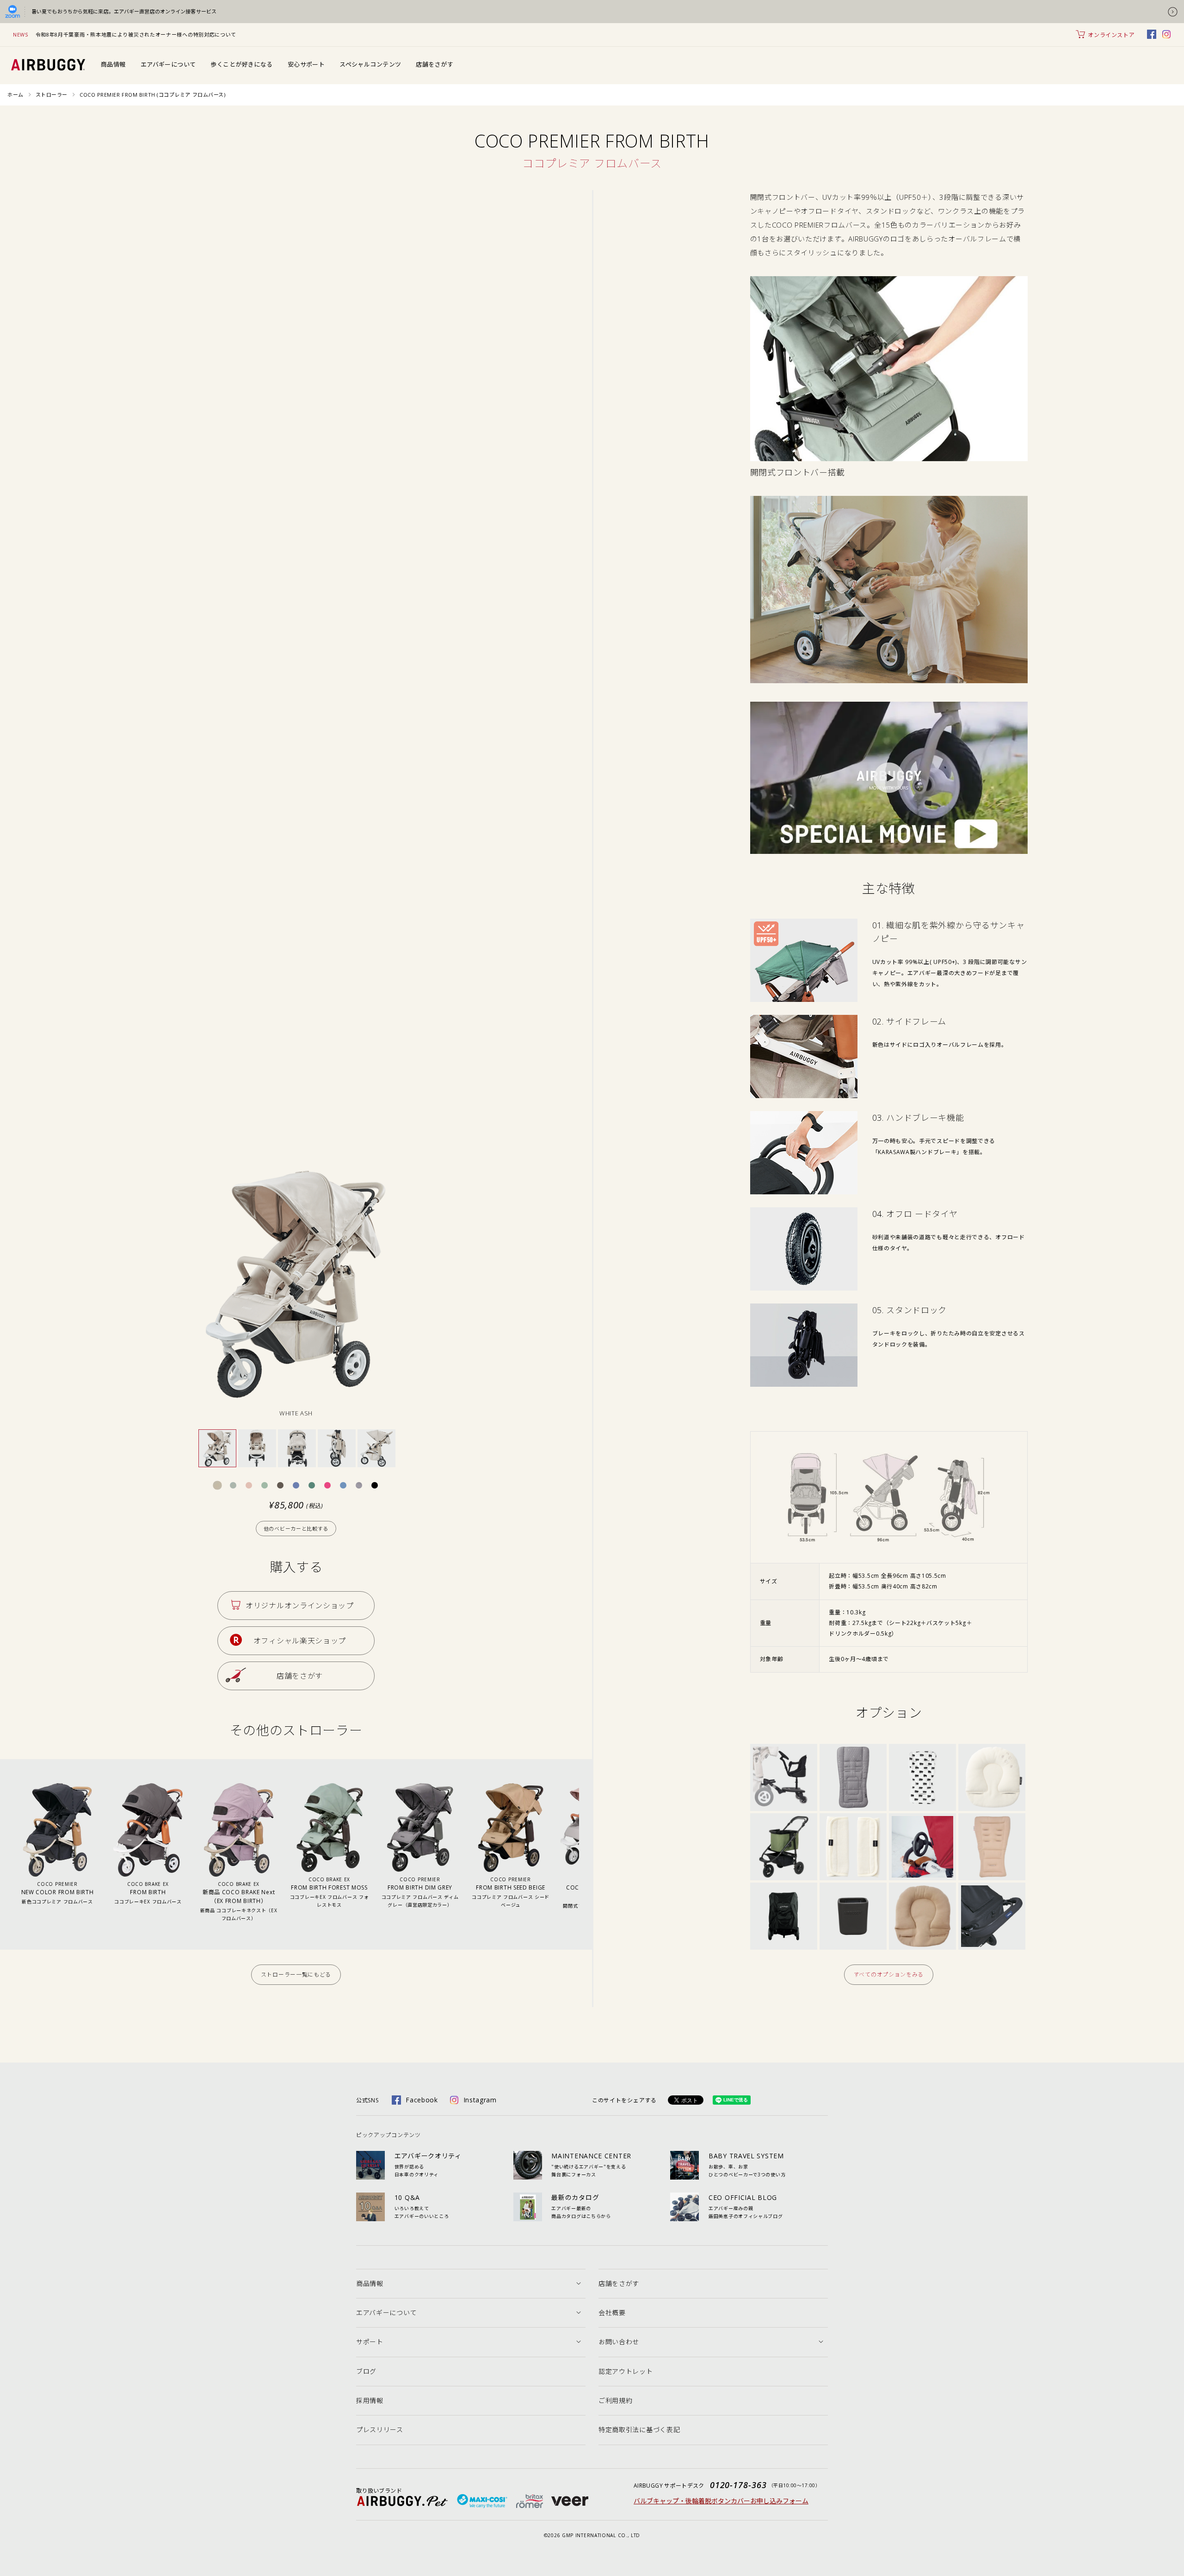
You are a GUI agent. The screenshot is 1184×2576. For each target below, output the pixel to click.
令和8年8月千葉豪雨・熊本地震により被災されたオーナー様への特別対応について (136, 34)
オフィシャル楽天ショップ (300, 1641)
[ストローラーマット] (992, 1818)
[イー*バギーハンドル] (922, 1818)
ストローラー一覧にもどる (296, 1974)
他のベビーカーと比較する (296, 1529)
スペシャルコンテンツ (370, 64)
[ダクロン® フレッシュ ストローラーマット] (922, 1749)
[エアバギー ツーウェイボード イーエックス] (784, 1749)
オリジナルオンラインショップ (300, 1606)
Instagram (480, 2100)
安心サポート (306, 64)
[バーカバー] (992, 1887)
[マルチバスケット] (784, 1818)
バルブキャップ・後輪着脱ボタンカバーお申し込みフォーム (721, 2501)
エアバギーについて (168, 64)
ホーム (15, 95)
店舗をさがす (435, 64)
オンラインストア (1111, 35)
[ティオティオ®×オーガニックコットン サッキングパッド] (853, 1818)
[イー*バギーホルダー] (853, 1887)
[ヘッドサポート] (922, 1887)
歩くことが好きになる (241, 64)
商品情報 (113, 64)
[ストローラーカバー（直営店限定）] (784, 1887)
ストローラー (52, 95)
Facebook (422, 2100)
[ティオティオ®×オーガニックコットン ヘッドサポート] (992, 1749)
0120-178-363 (738, 2485)
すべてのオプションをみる (889, 1974)
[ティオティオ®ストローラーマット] (853, 1749)
